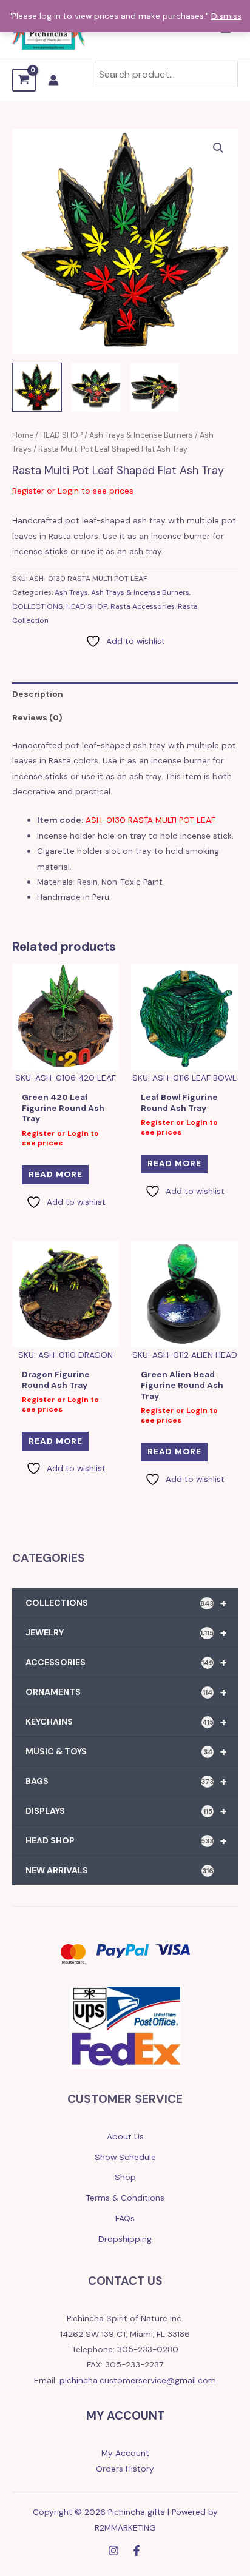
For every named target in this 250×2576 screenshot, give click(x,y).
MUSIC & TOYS (126, 1751)
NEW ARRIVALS (120, 1870)
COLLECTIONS (38, 606)
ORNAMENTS (126, 1692)
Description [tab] (38, 694)
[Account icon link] (53, 80)
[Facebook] (137, 2551)
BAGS (126, 1781)
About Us (125, 2136)
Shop (125, 2177)
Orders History (125, 2469)
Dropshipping (125, 2239)
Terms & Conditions (125, 2198)
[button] (218, 148)
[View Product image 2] (96, 387)
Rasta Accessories (143, 606)
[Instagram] (113, 2551)
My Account (125, 2453)
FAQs (125, 2218)
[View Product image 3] (155, 387)
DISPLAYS (126, 1811)
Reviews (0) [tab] (37, 717)
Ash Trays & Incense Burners (141, 435)
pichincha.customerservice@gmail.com (138, 2380)
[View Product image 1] (37, 387)
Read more (56, 1174)
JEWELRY (126, 1632)
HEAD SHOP (61, 435)
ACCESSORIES (126, 1662)
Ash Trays (71, 592)
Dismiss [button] (226, 16)
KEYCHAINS (126, 1722)
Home (23, 435)
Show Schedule (125, 2157)
